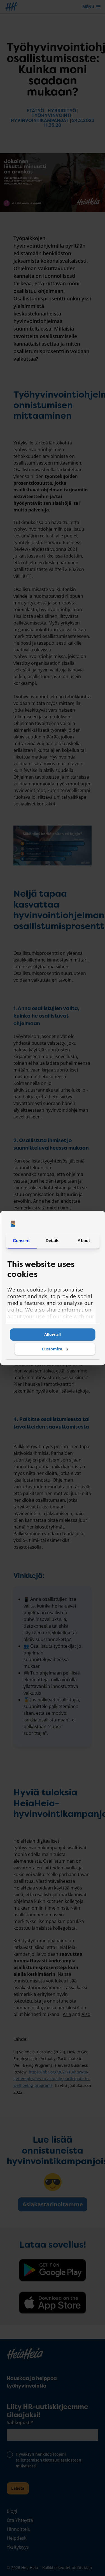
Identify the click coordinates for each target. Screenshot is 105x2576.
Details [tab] (53, 1241)
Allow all (53, 1334)
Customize (52, 1349)
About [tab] (84, 1241)
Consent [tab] (21, 1241)
